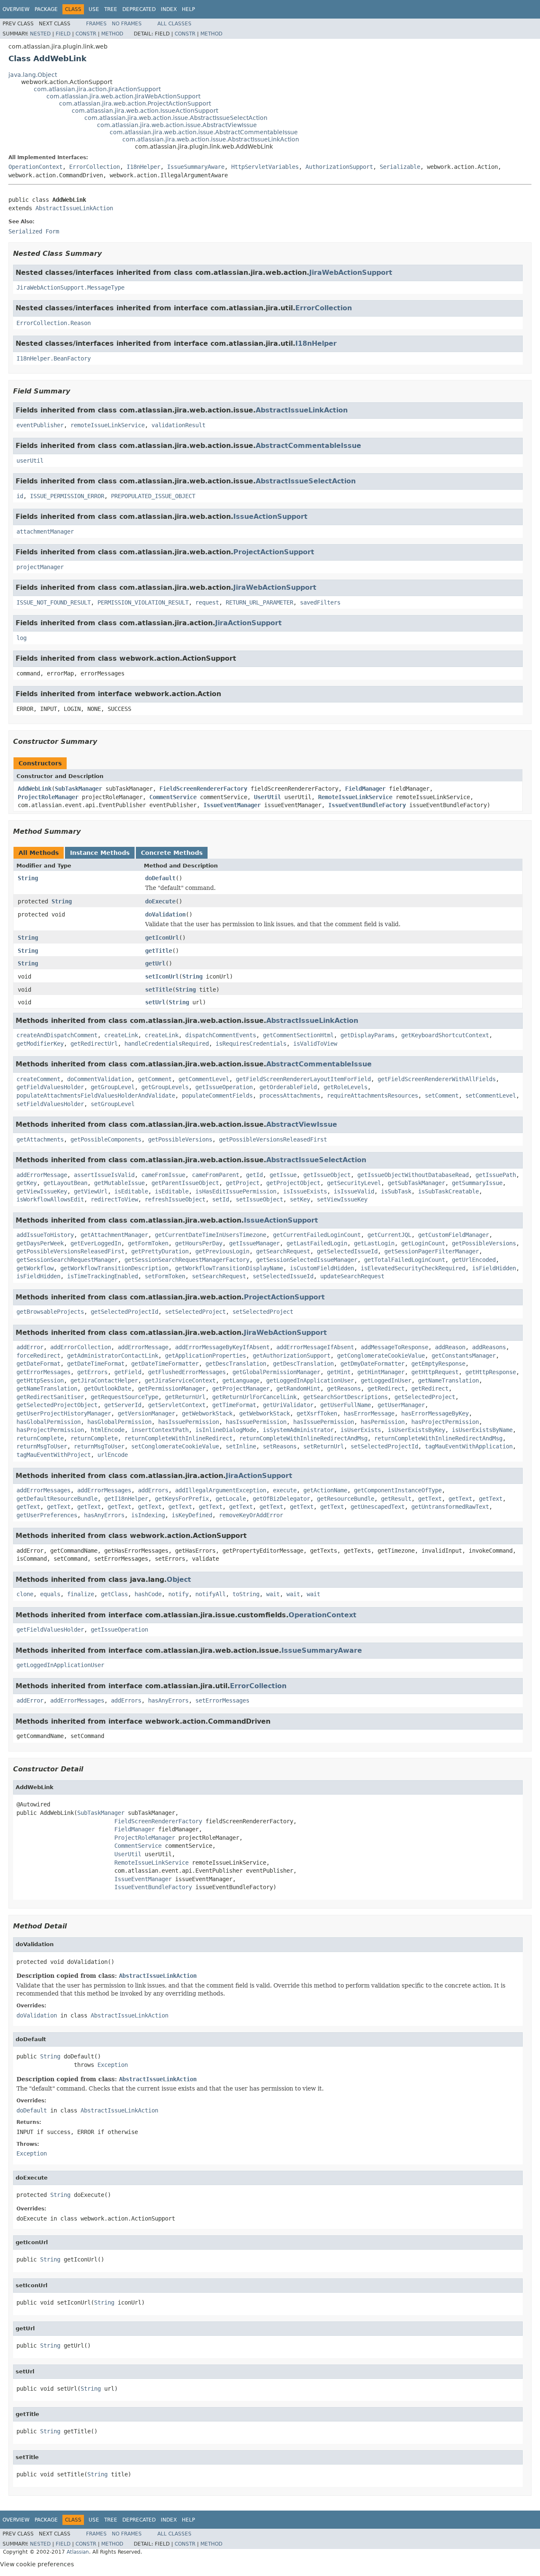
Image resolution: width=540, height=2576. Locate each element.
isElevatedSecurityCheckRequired (413, 1268)
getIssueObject (327, 1175)
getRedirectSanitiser (50, 1397)
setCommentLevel (491, 1095)
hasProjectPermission (445, 1422)
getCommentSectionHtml (298, 1035)
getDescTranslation (236, 1364)
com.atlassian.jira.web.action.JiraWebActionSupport (123, 96)
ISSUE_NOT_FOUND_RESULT (54, 602)
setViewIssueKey (342, 1199)
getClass (114, 1594)
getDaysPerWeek (40, 1243)
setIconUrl (162, 976)
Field (63, 34)
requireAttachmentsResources (373, 1095)
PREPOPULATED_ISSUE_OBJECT (153, 496)
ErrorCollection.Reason (54, 323)
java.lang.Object (33, 75)
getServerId (123, 1405)
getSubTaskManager (416, 1183)
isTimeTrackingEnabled (103, 1276)
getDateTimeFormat (96, 1364)
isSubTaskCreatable (448, 1191)
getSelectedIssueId (347, 1251)
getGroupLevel (113, 1087)
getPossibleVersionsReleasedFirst (273, 1139)
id (20, 496)
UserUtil (267, 797)
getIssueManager (254, 1243)
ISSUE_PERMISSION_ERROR (67, 496)
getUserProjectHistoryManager (64, 1413)
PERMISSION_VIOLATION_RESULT (143, 602)
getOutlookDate (108, 1388)
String (28, 878)
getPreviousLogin (222, 1251)
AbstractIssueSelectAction (306, 481)
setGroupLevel (113, 1104)
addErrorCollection (81, 1347)
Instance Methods (100, 853)
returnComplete (40, 1438)
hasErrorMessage (369, 1413)
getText (430, 1499)
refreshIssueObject (175, 1199)
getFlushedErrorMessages (187, 1372)
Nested (40, 34)
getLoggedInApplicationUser (310, 1380)
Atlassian (78, 2552)
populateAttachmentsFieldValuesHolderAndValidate (96, 1095)
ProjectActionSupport (274, 552)
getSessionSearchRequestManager (67, 1260)
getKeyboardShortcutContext (445, 1035)
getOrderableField (288, 1087)
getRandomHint (298, 1388)
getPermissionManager (172, 1388)
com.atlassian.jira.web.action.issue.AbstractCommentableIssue (204, 132)
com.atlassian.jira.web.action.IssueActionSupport (145, 111)
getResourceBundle (346, 1499)
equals (50, 1594)
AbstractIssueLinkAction (74, 208)
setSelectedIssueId (283, 1276)
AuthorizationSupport (339, 167)
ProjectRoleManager (48, 797)
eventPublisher (40, 425)
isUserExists (361, 1430)
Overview (16, 9)
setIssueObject (259, 1199)
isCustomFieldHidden (322, 1268)
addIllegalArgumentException (221, 1490)
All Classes (174, 24)
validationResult (178, 425)
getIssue (283, 1175)
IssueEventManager (232, 805)
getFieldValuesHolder (50, 1087)
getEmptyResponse (438, 1364)
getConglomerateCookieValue (381, 1356)
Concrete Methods (172, 853)
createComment (38, 1079)
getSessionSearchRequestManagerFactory (187, 1260)
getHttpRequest (435, 1372)
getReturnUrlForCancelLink (254, 1397)
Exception (113, 2065)
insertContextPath (160, 1430)
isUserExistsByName (482, 1430)
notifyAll (211, 1594)
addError (30, 1347)
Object (179, 1579)
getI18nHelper (126, 1499)
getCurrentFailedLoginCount (317, 1235)
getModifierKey (40, 1044)
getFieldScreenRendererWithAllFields (437, 1079)
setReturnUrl (324, 1446)
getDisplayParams (367, 1035)
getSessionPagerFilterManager (432, 1251)
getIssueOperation (224, 1087)
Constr (86, 34)
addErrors (153, 1490)
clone (25, 1594)
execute (285, 1490)
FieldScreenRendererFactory (203, 789)
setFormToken (165, 1276)
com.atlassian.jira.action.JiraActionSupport (97, 89)
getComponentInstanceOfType (398, 1490)
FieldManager (365, 789)
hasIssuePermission (189, 1422)
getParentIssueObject (185, 1183)
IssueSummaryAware (196, 167)
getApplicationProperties (205, 1356)
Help (188, 9)
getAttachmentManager (114, 1235)
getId (254, 1175)
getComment (155, 1079)
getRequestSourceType (124, 1397)
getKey (27, 1183)
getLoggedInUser (386, 1380)
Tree (111, 9)
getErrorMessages (43, 1372)
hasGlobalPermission (49, 1422)
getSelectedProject (425, 1397)
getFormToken (148, 1243)
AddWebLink (35, 789)
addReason (450, 1347)
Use (94, 9)
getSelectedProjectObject (57, 1405)
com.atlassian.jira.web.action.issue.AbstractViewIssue (177, 125)
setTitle (159, 990)
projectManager (40, 567)
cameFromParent (216, 1175)
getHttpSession (40, 1380)
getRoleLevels (346, 1087)
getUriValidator (288, 1405)
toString (246, 1594)
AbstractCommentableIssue (308, 446)
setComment (442, 1095)
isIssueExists (305, 1191)
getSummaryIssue (477, 1183)
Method (112, 34)
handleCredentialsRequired (167, 1044)
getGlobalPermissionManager (276, 1372)
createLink (121, 1035)
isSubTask (396, 1191)
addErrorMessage (42, 1175)
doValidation (165, 914)
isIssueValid (354, 1191)
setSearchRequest (219, 1276)
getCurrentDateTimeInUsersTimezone (211, 1235)
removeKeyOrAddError (251, 1515)
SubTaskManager (78, 789)
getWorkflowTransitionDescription (114, 1268)
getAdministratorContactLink (113, 1356)
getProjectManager (241, 1388)
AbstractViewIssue (302, 1124)
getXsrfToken (317, 1413)
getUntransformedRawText (450, 1507)
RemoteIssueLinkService (355, 797)
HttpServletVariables (265, 167)
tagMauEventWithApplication (469, 1446)
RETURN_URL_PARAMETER (259, 602)
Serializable (400, 167)
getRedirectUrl (94, 1044)
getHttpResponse (491, 1372)
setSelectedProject (195, 1312)
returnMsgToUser (42, 1446)
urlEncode (113, 1455)
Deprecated (139, 9)
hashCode (148, 1594)
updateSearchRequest (352, 1276)
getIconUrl (162, 938)
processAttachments (290, 1095)
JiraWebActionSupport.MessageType (70, 287)
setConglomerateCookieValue (175, 1446)
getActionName (325, 1490)
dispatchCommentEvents (221, 1035)
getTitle (159, 951)
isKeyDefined (192, 1515)
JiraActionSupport (248, 623)
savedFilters (320, 602)
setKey (300, 1199)
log (22, 638)
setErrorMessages (222, 1700)
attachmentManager (45, 531)
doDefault (160, 878)
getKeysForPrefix (182, 1499)
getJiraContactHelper (104, 1380)
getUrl (155, 963)
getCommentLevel (204, 1079)
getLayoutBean (65, 1183)
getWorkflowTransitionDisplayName (229, 1268)
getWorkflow (35, 1268)
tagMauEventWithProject (54, 1455)
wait (273, 1594)
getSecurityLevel (354, 1183)
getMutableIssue (119, 1183)
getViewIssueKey (42, 1191)
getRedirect (386, 1388)
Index (169, 9)
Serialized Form (34, 231)
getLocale (231, 1499)
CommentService (173, 797)
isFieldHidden (494, 1268)
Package (46, 9)
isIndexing (148, 1515)
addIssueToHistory (45, 1235)
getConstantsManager (464, 1356)
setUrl (155, 1002)
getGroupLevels (165, 1087)
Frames (96, 24)
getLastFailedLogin (317, 1243)
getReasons (344, 1388)
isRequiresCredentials (251, 1044)
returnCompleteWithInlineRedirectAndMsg (303, 1438)
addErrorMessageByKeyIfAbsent (222, 1347)
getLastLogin (374, 1243)
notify (178, 1594)
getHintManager (381, 1372)
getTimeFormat (234, 1405)
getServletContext (177, 1405)
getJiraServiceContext (180, 1380)
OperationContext (35, 167)
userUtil (30, 461)
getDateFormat (38, 1364)
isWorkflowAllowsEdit (50, 1199)
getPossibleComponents (106, 1139)
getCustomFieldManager (454, 1235)
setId (221, 1199)
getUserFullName (346, 1405)
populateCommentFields (217, 1095)
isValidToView (315, 1044)
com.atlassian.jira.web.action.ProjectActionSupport (135, 103)
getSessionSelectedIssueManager (307, 1260)
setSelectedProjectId (384, 1446)
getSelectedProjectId (124, 1312)
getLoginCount (423, 1243)
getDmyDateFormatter (373, 1364)
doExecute (160, 901)
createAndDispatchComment (57, 1035)
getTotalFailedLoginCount (405, 1260)
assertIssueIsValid (104, 1175)
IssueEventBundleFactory (367, 805)
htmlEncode (108, 1430)
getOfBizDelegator (281, 1499)
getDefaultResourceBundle (57, 1499)
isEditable (131, 1191)
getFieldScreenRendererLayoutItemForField (303, 1079)
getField (128, 1372)
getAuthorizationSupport (292, 1356)
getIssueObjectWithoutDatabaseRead (413, 1175)
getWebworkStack (207, 1413)
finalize (81, 1594)
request (207, 602)
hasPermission (383, 1422)
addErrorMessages (43, 1490)
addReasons (489, 1347)
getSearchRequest (283, 1251)
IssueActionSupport (270, 517)
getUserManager (401, 1405)
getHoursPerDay (199, 1243)
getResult (396, 1499)
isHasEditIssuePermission (236, 1191)
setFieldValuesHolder (50, 1104)
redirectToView (114, 1199)
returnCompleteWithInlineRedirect (178, 1438)
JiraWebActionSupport (351, 273)
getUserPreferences (47, 1515)
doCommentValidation (99, 1079)
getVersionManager (146, 1413)
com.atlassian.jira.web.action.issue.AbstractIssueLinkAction (211, 139)
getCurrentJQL (389, 1235)
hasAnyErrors (104, 1515)
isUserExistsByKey (416, 1430)
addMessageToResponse (394, 1347)
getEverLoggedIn (96, 1243)
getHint (339, 1372)
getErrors (92, 1372)
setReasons (280, 1446)
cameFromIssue (163, 1175)
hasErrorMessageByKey (435, 1413)
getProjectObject (293, 1183)
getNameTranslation (448, 1380)
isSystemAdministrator (298, 1430)
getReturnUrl (185, 1397)
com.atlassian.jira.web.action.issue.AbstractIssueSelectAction (176, 118)
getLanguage (241, 1380)
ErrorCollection (94, 167)
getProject (243, 1183)
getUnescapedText (378, 1507)
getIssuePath (496, 1175)
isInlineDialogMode (226, 1430)
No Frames (127, 24)
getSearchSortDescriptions (346, 1397)
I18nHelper (143, 167)
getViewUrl (91, 1191)
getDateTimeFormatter (165, 1364)
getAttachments (40, 1139)
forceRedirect (38, 1356)
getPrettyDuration (160, 1251)
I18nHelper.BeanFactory (54, 358)
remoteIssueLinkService (108, 425)
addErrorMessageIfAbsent (315, 1347)
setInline (241, 1446)
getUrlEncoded (474, 1260)
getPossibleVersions (180, 1139)
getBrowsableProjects (50, 1312)
